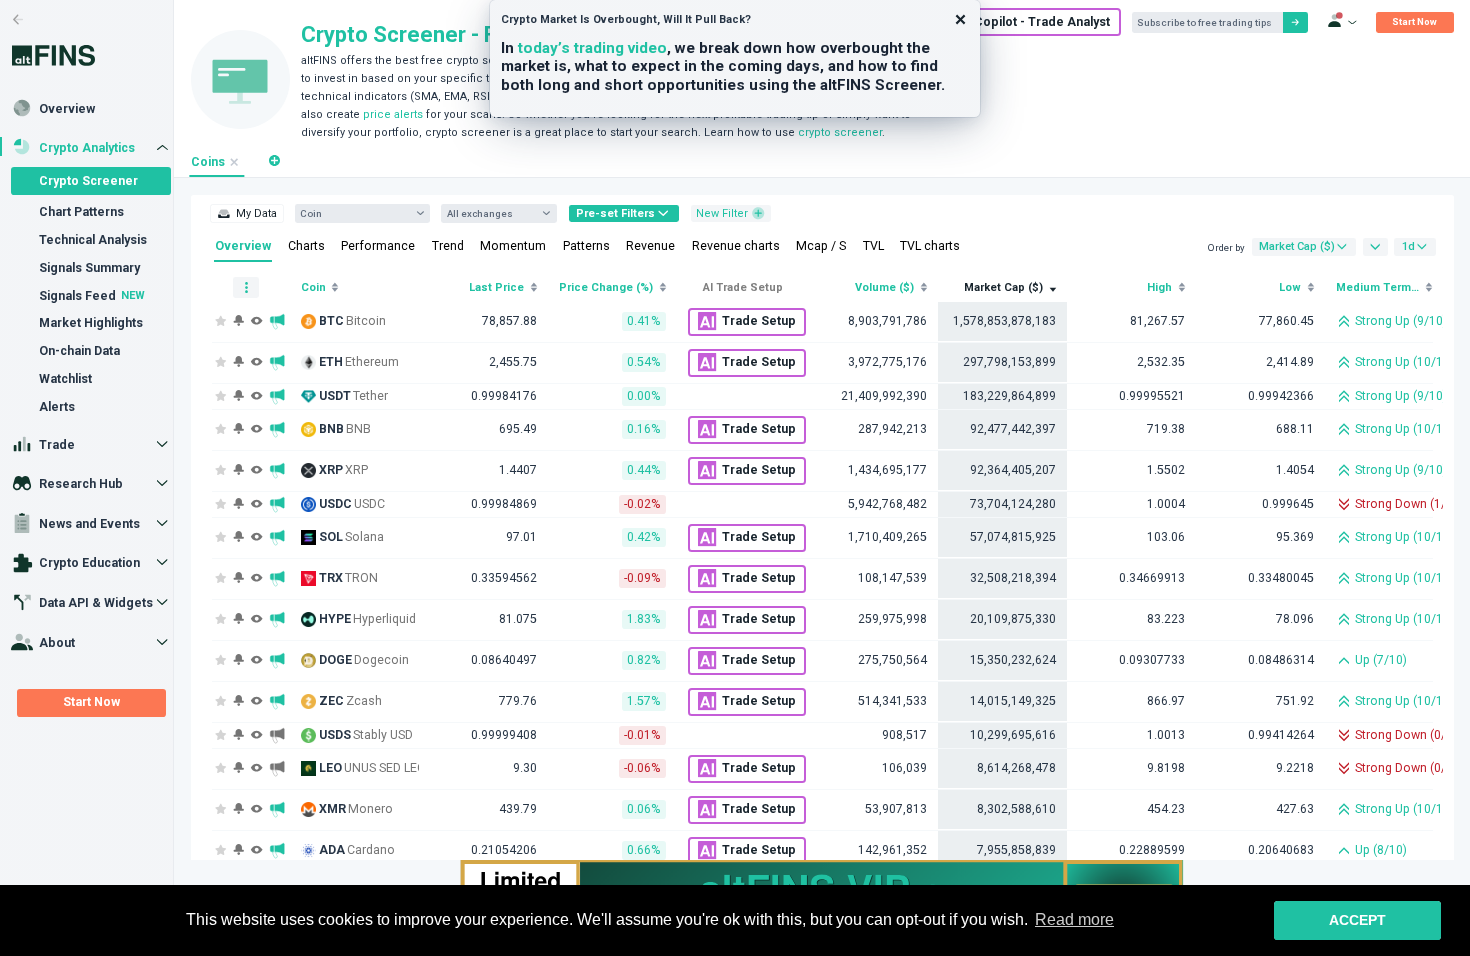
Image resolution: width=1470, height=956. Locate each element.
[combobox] (355, 213)
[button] (274, 160)
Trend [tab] (448, 246)
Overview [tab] (243, 246)
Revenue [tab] (650, 246)
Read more (1074, 919)
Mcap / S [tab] (821, 246)
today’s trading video (592, 48)
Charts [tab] (306, 246)
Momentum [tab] (513, 246)
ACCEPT (1357, 920)
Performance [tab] (378, 246)
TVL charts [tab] (930, 246)
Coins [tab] (208, 162)
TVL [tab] (873, 246)
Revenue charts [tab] (736, 246)
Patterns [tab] (586, 246)
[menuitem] (246, 214)
